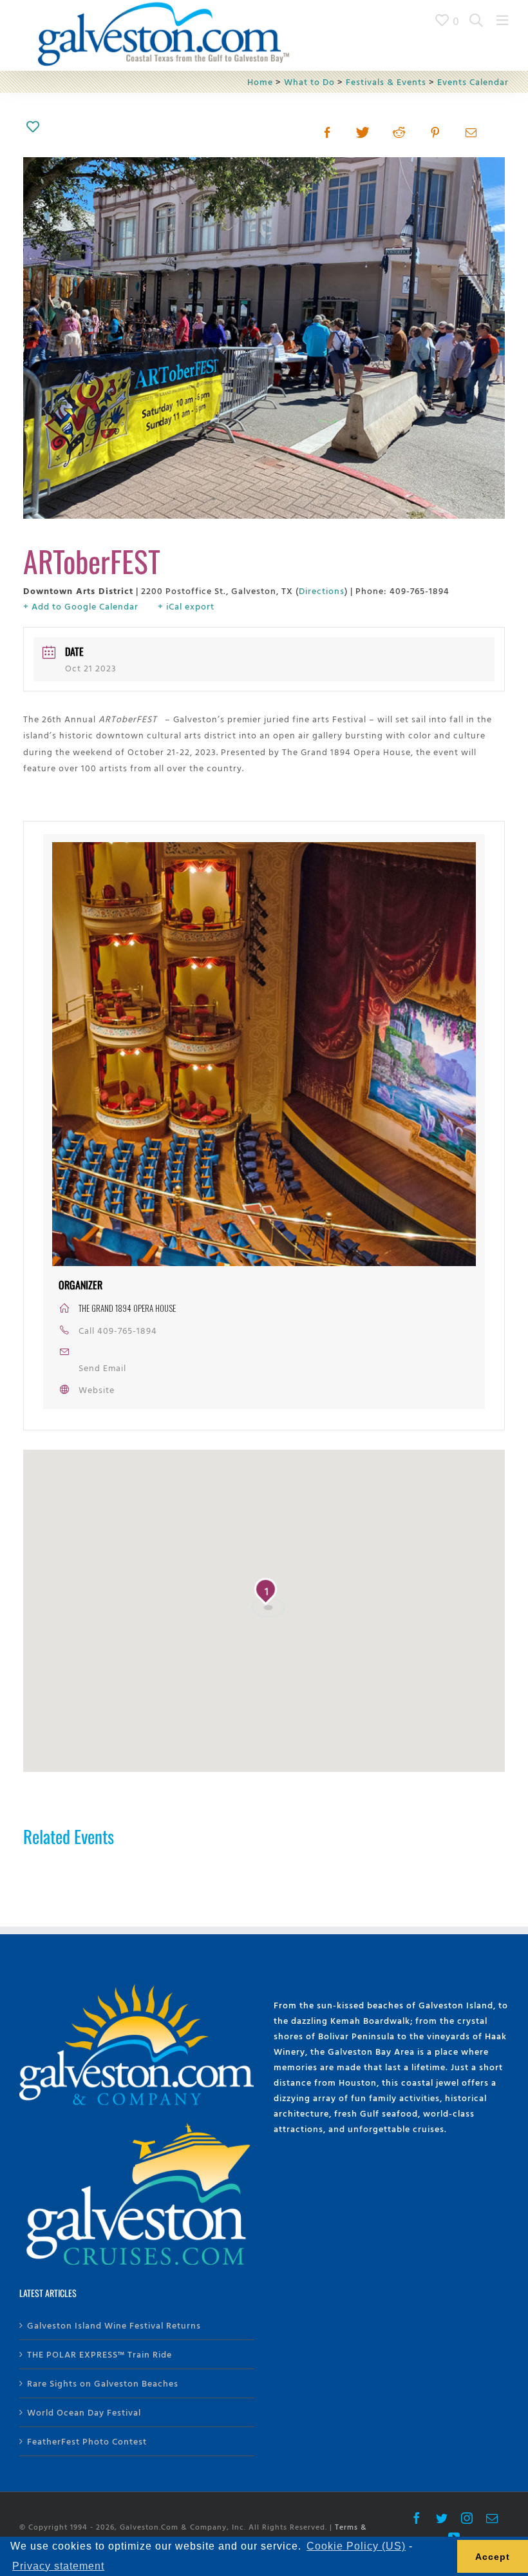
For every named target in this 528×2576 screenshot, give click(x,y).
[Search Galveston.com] (476, 20)
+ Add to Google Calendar (81, 606)
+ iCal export (186, 606)
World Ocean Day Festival (84, 2412)
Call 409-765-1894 (118, 1330)
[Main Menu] (503, 20)
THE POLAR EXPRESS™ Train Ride (99, 2354)
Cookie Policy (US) (356, 2546)
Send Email (102, 1368)
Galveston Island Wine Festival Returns (114, 2325)
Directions (322, 591)
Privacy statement (58, 2566)
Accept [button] (493, 2557)
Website (97, 1389)
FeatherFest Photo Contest (87, 2441)
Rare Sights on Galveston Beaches (103, 2383)
